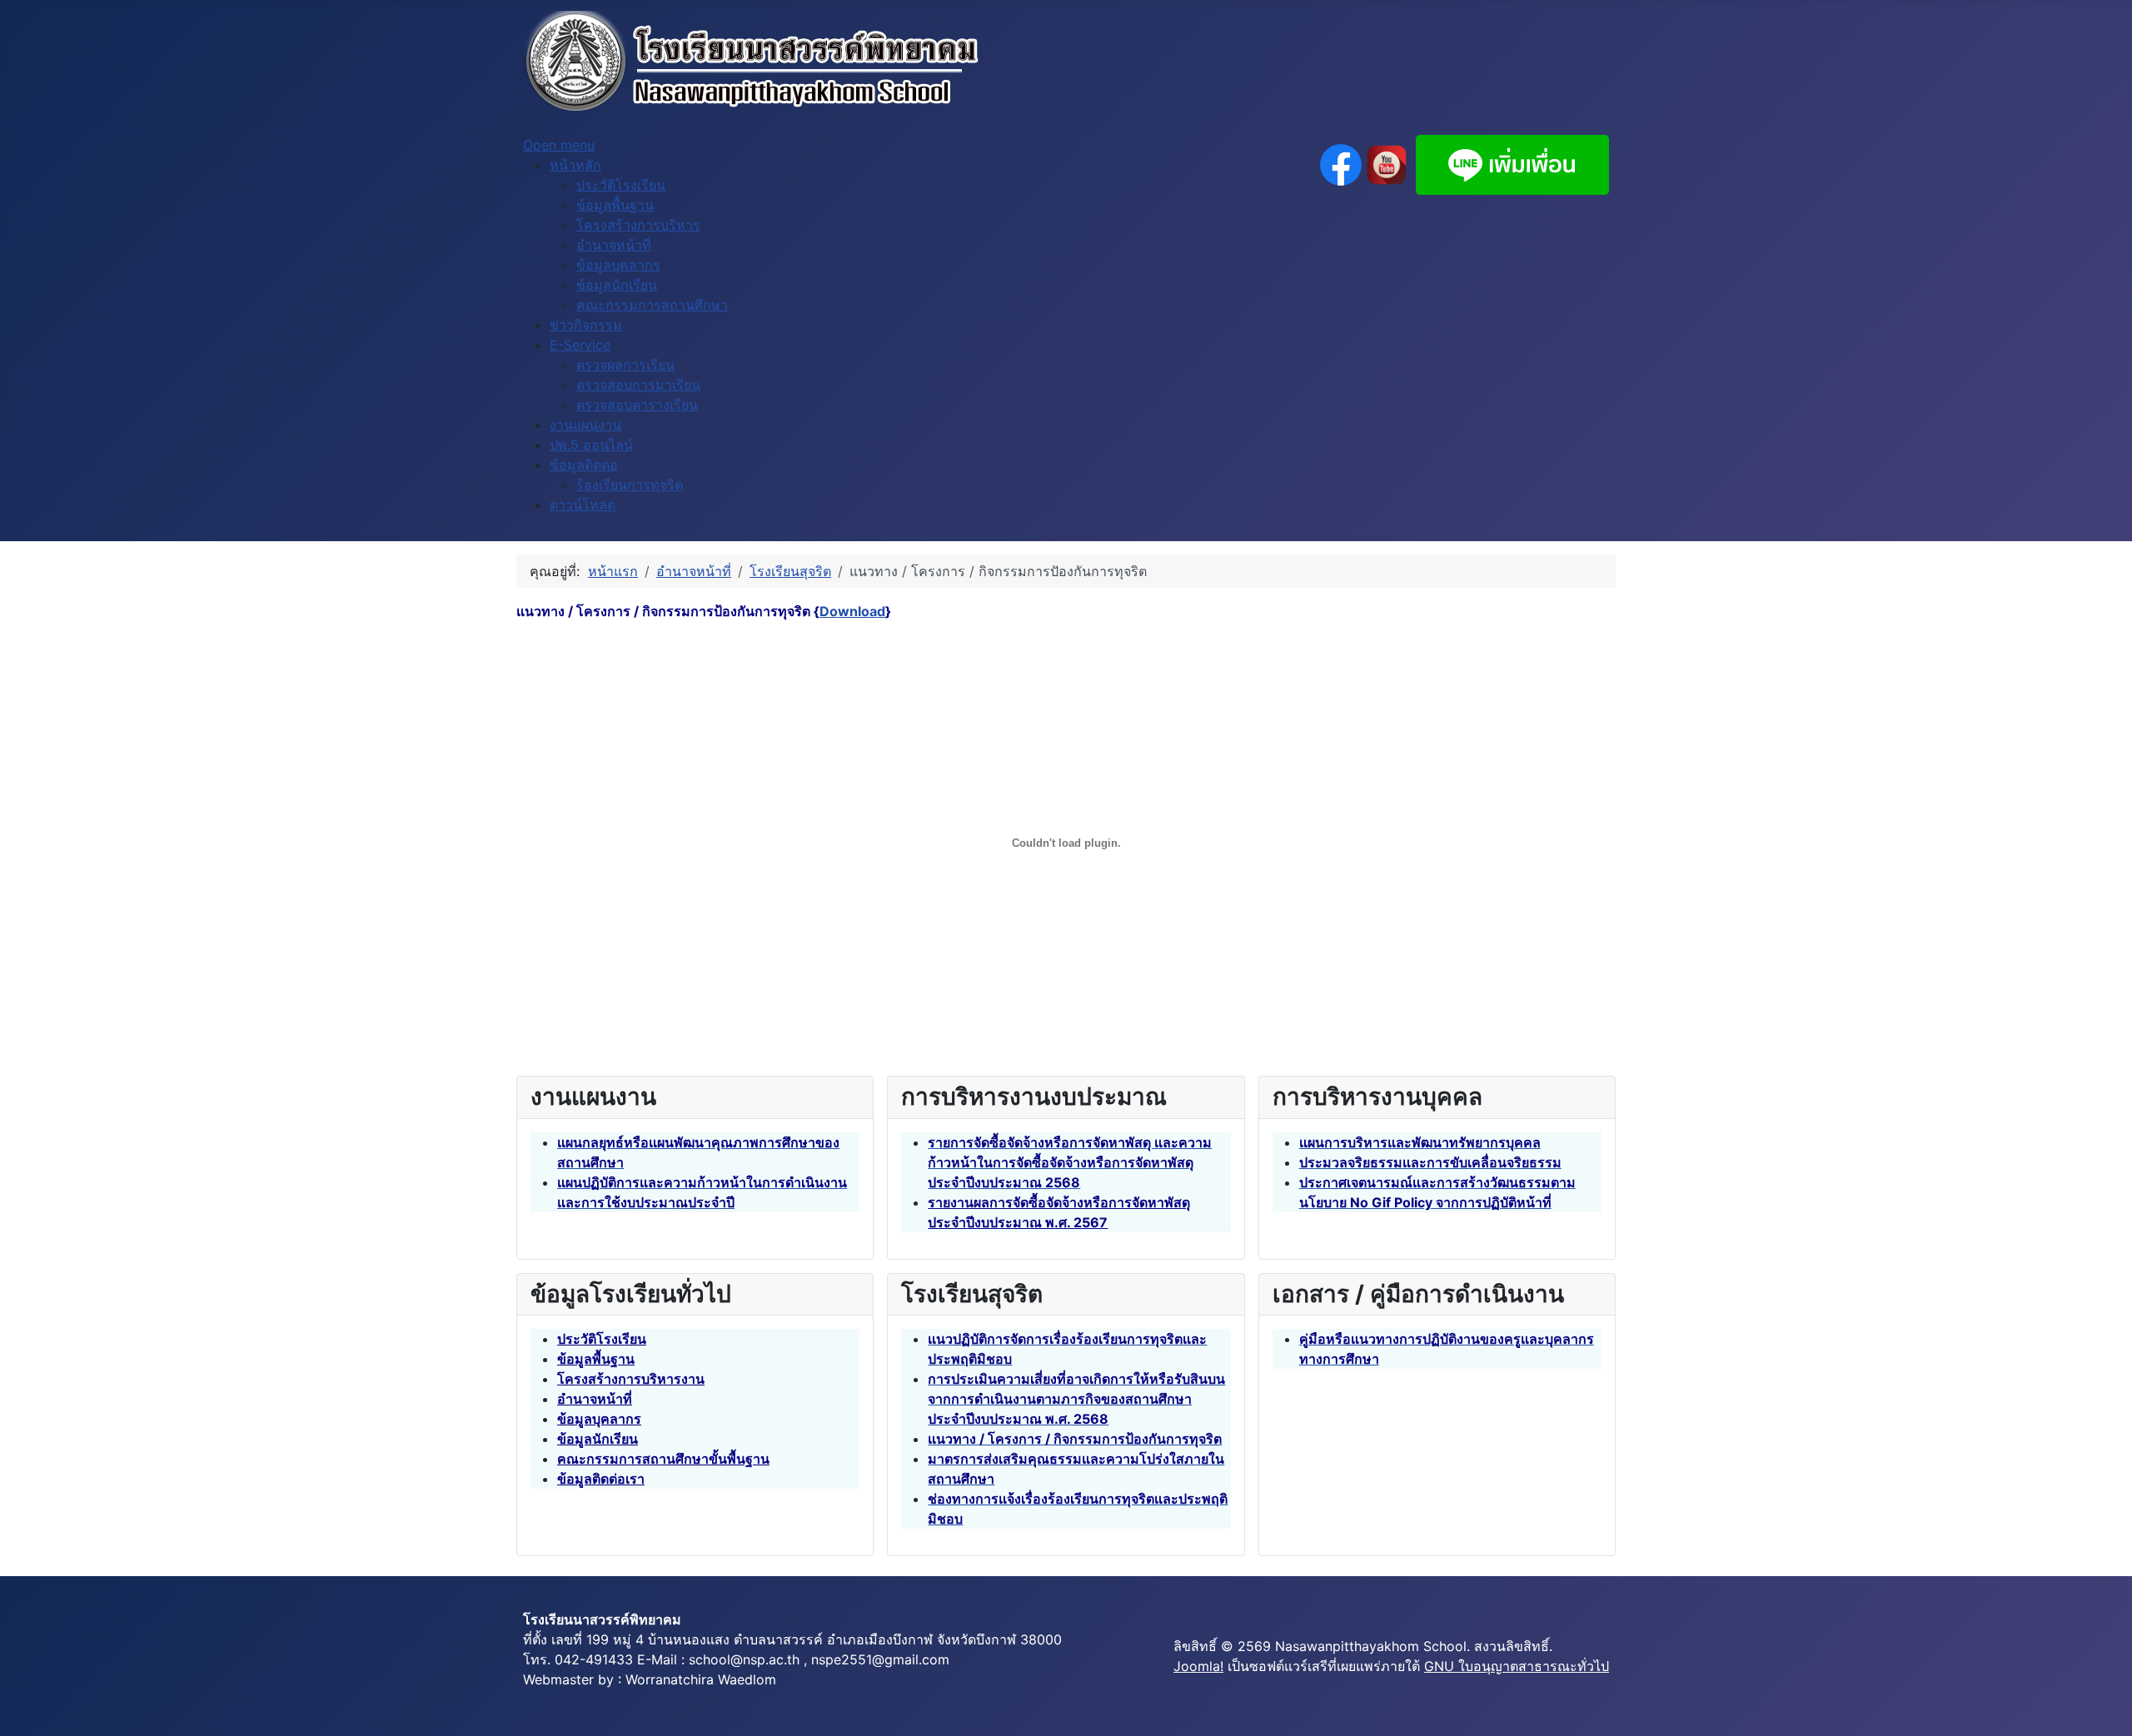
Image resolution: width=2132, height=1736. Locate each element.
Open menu (559, 145)
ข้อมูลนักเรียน (598, 1439)
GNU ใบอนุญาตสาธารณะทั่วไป (1517, 1666)
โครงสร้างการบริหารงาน (631, 1379)
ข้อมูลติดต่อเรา (601, 1479)
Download (852, 611)
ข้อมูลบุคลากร (599, 1419)
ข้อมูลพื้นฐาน (596, 1359)
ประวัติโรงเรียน (602, 1339)
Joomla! (1198, 1666)
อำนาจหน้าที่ (595, 1399)
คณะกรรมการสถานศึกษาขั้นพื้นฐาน (663, 1459)
